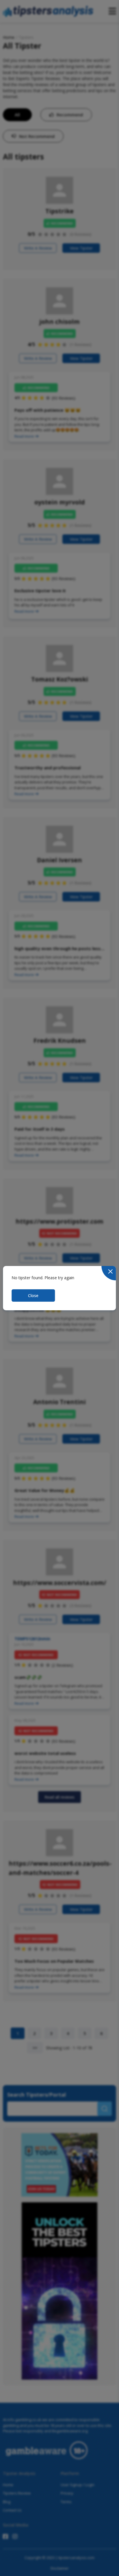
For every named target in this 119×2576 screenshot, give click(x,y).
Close (33, 1295)
